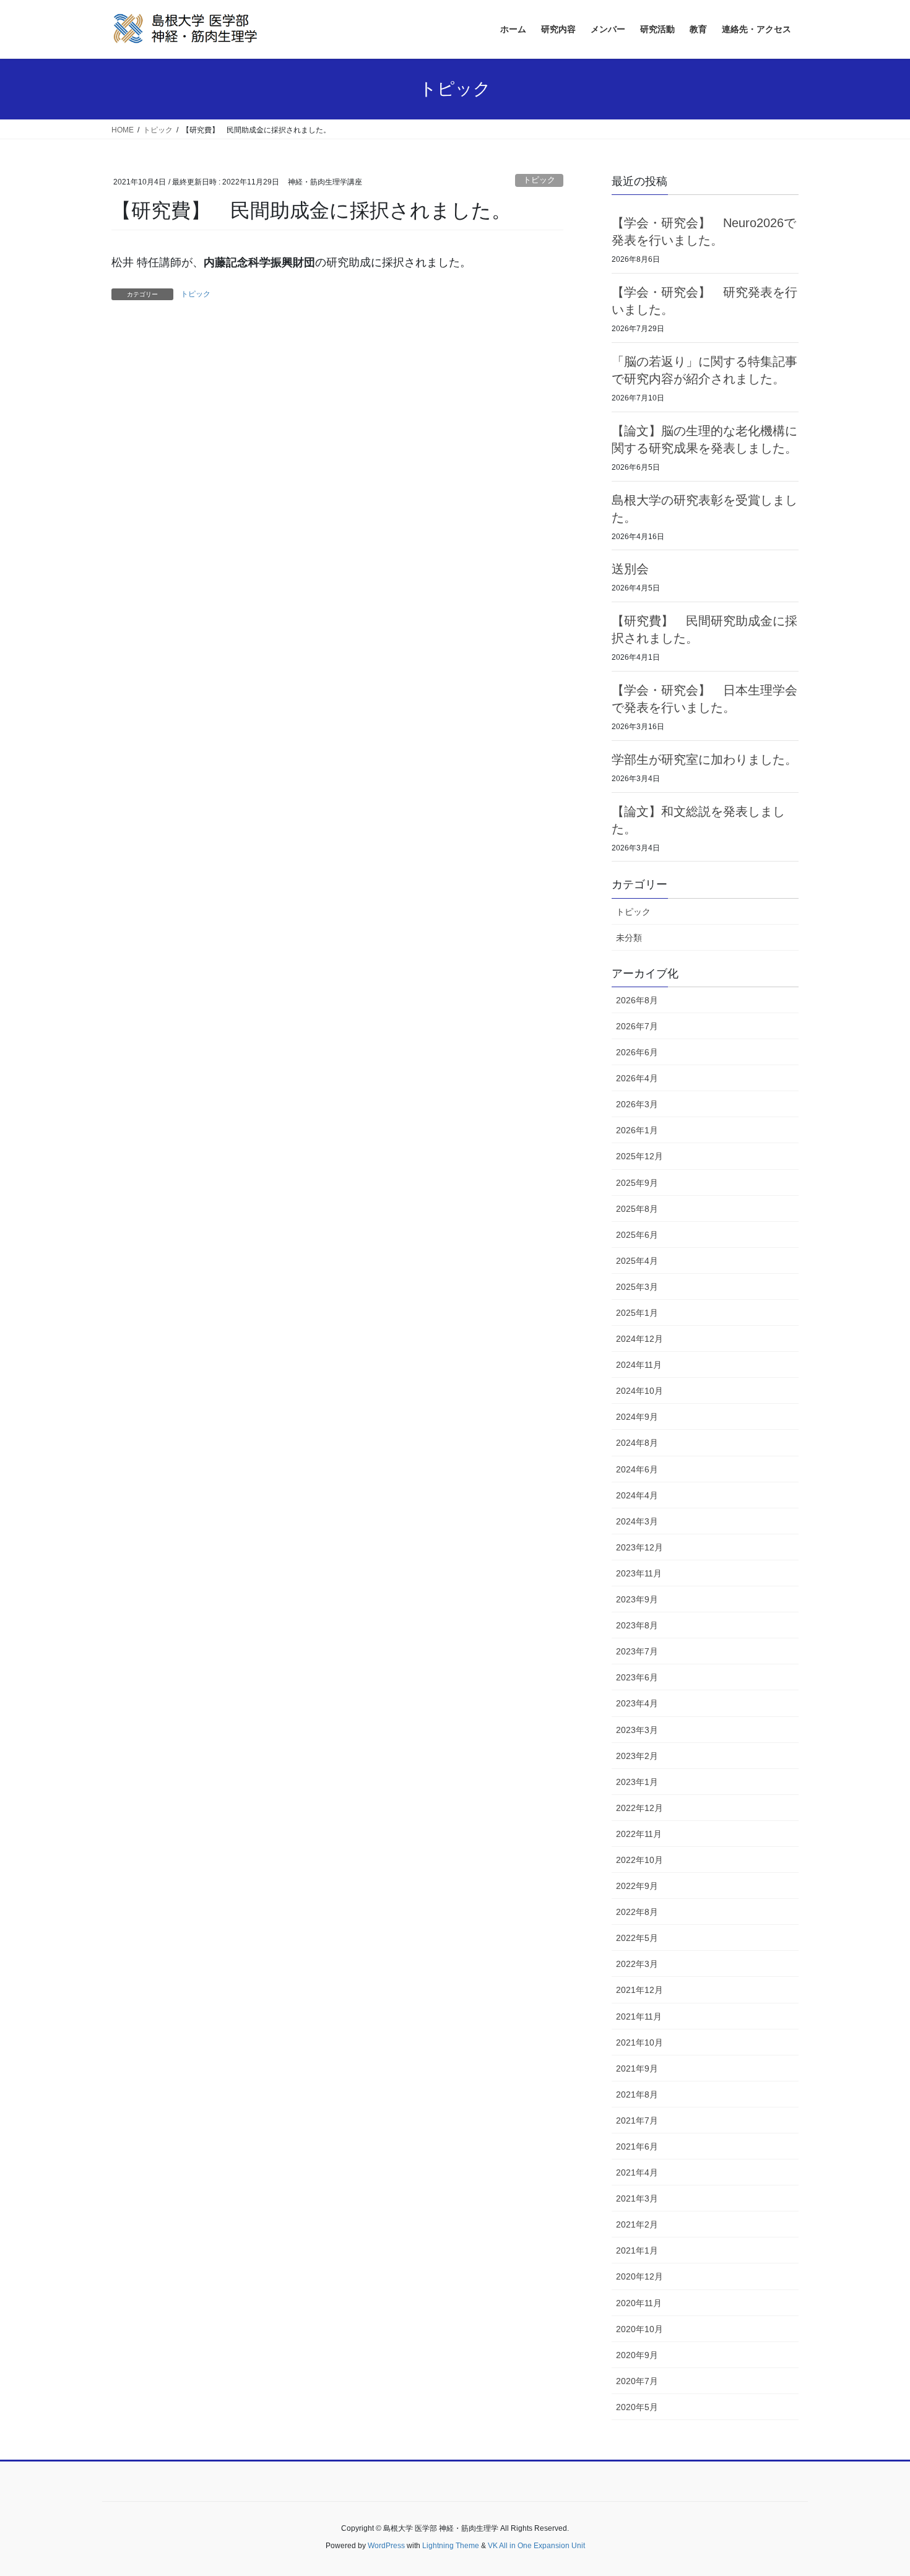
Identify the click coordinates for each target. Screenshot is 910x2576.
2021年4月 (637, 2172)
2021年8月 (637, 2094)
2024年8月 (637, 1443)
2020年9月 (637, 2355)
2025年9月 (637, 1183)
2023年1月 (637, 1782)
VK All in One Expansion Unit (536, 2546)
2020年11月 (639, 2303)
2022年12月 (639, 1808)
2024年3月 (637, 1521)
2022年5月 (637, 1938)
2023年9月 (637, 1599)
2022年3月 (637, 1964)
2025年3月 (637, 1287)
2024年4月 (637, 1495)
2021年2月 (637, 2224)
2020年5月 (637, 2407)
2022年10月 (639, 1860)
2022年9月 (637, 1886)
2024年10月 (639, 1391)
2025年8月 (637, 1209)
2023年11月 (639, 1573)
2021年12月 (639, 1990)
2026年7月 (637, 1026)
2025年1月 (637, 1313)
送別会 (630, 569)
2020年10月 (639, 2329)
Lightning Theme (451, 2546)
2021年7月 (637, 2120)
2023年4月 (637, 1703)
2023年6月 (637, 1677)
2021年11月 (639, 2016)
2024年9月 (637, 1417)
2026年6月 (637, 1052)
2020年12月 (639, 2276)
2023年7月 (637, 1651)
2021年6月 (637, 2146)
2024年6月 (637, 1469)
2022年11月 (639, 1834)
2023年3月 (637, 1730)
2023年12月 (639, 1547)
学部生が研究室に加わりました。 (704, 759)
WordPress (386, 2546)
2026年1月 (637, 1130)
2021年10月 (639, 2042)
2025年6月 (637, 1235)
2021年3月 (637, 2198)
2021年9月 (637, 2068)
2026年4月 (637, 1078)
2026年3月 (637, 1104)
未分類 (629, 938)
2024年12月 (639, 1339)
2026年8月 (637, 1000)
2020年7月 (637, 2381)
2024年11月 (639, 1365)
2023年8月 (637, 1625)
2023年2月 (637, 1756)
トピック (539, 180)
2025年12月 (639, 1156)
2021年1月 (637, 2250)
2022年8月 (637, 1912)
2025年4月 (637, 1261)
